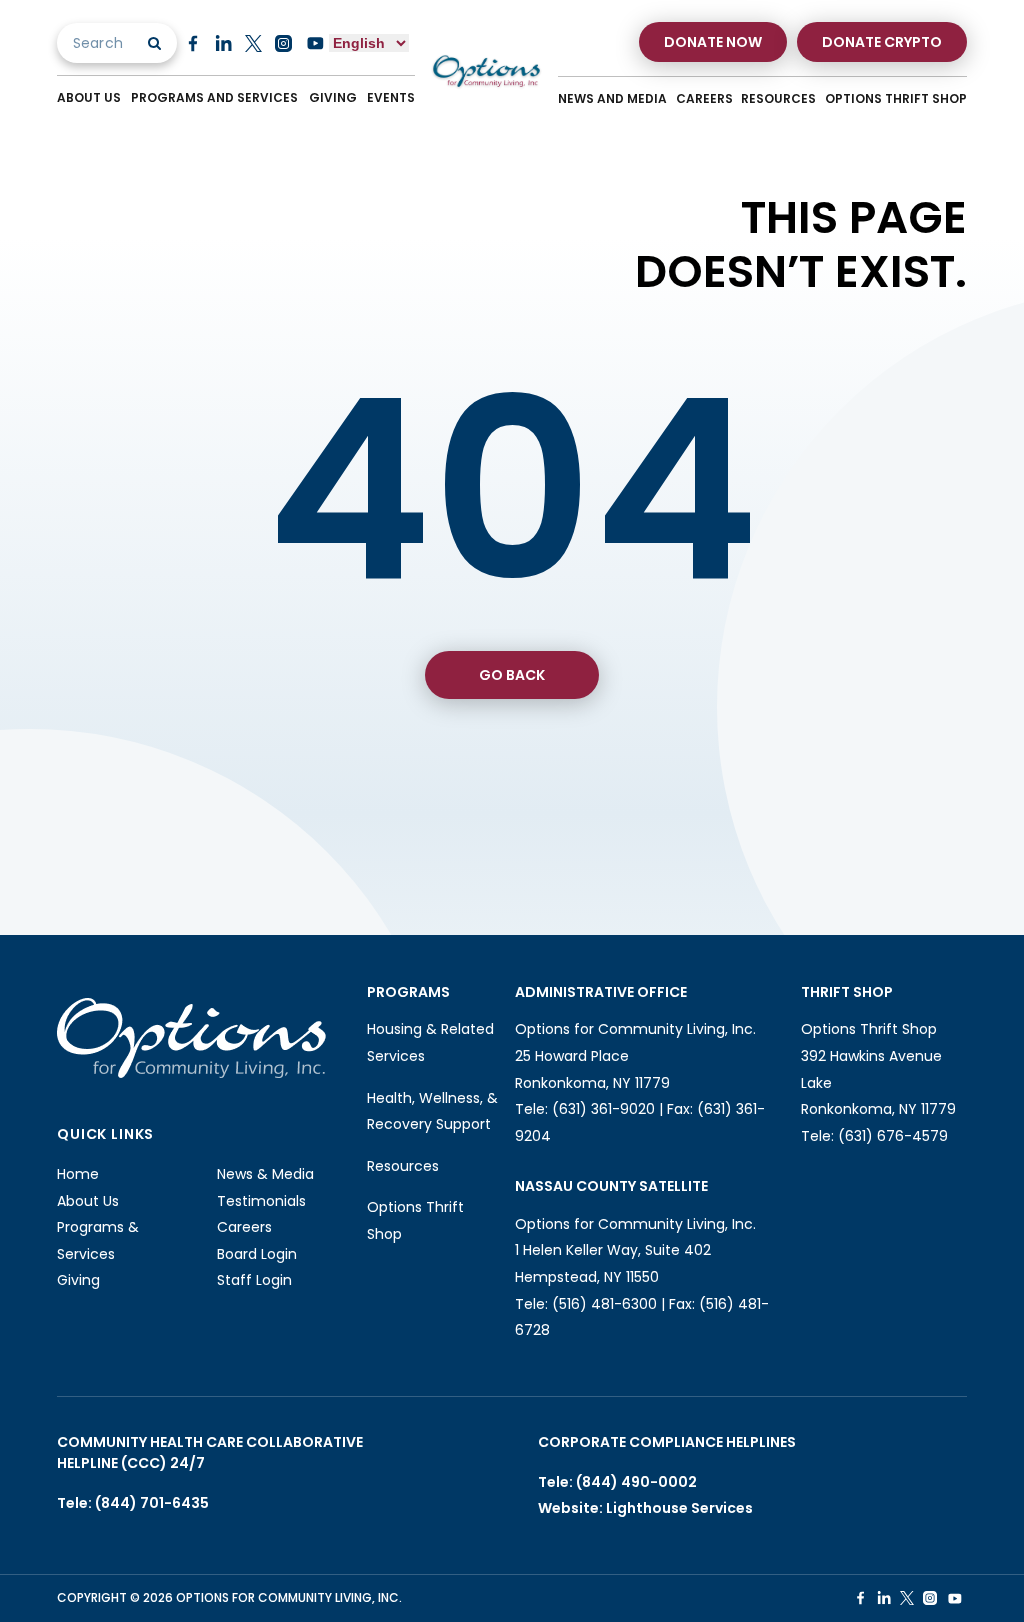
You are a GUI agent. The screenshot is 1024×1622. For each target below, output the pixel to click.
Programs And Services (214, 97)
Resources (778, 98)
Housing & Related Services (430, 1042)
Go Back (512, 675)
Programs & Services (98, 1240)
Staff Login (254, 1280)
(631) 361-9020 (603, 1109)
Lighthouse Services (679, 1508)
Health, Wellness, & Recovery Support (432, 1111)
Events (391, 97)
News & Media (265, 1174)
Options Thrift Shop (896, 98)
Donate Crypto (882, 42)
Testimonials (261, 1201)
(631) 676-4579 (893, 1136)
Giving (333, 97)
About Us (89, 97)
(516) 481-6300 (604, 1304)
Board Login (257, 1254)
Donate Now (713, 42)
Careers (704, 98)
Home (78, 1174)
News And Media (612, 98)
